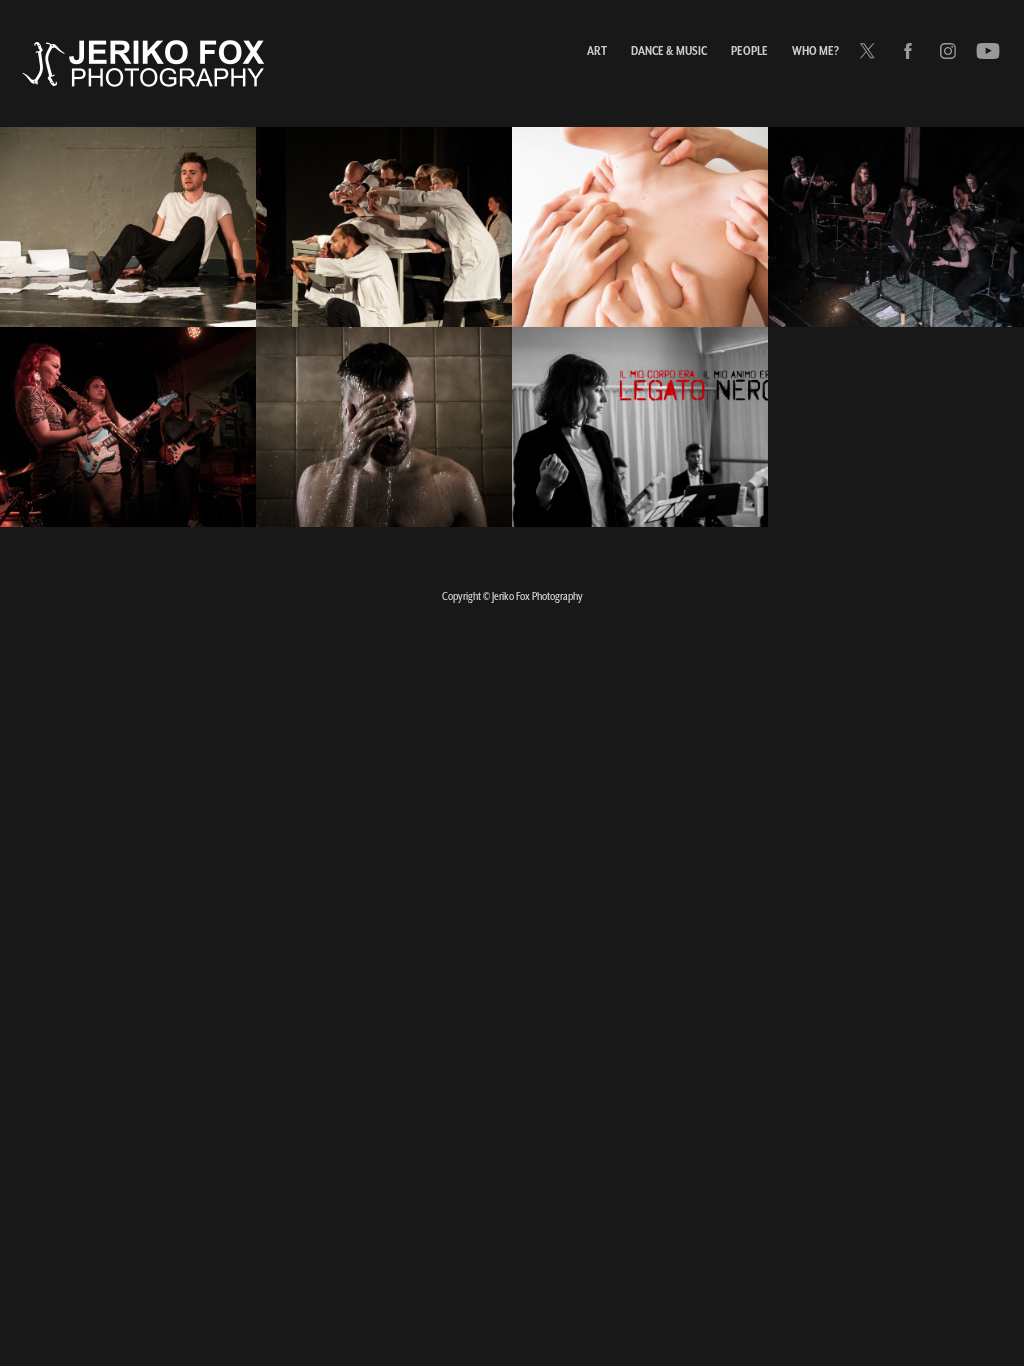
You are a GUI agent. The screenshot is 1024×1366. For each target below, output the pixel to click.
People (749, 50)
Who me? (815, 50)
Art (597, 50)
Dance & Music (669, 50)
